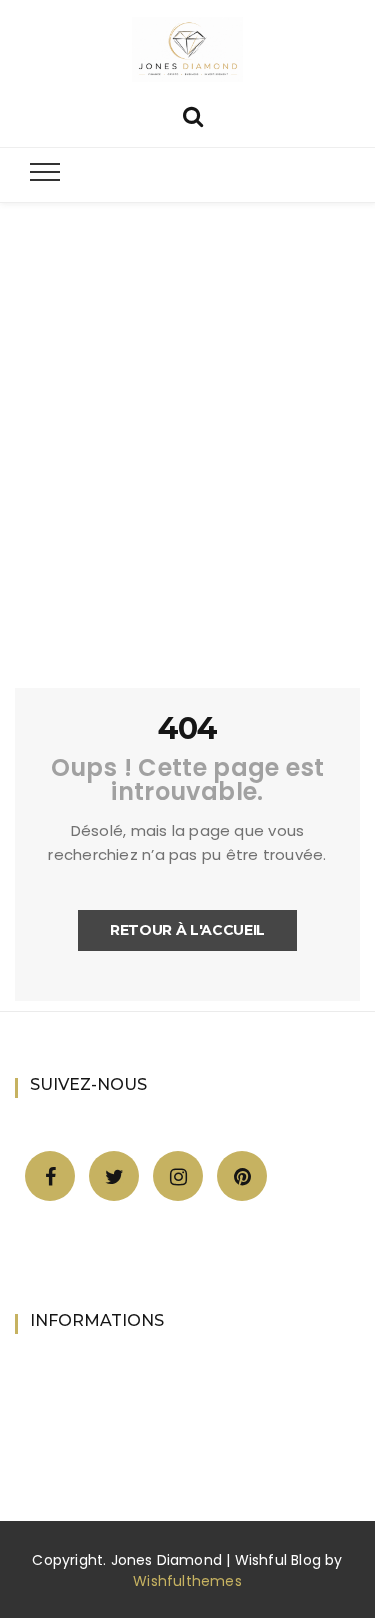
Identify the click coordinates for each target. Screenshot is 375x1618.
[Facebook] (50, 1177)
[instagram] (178, 1177)
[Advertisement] (187, 460)
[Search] (193, 114)
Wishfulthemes (187, 1581)
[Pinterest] (242, 1177)
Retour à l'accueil (187, 930)
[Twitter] (114, 1177)
